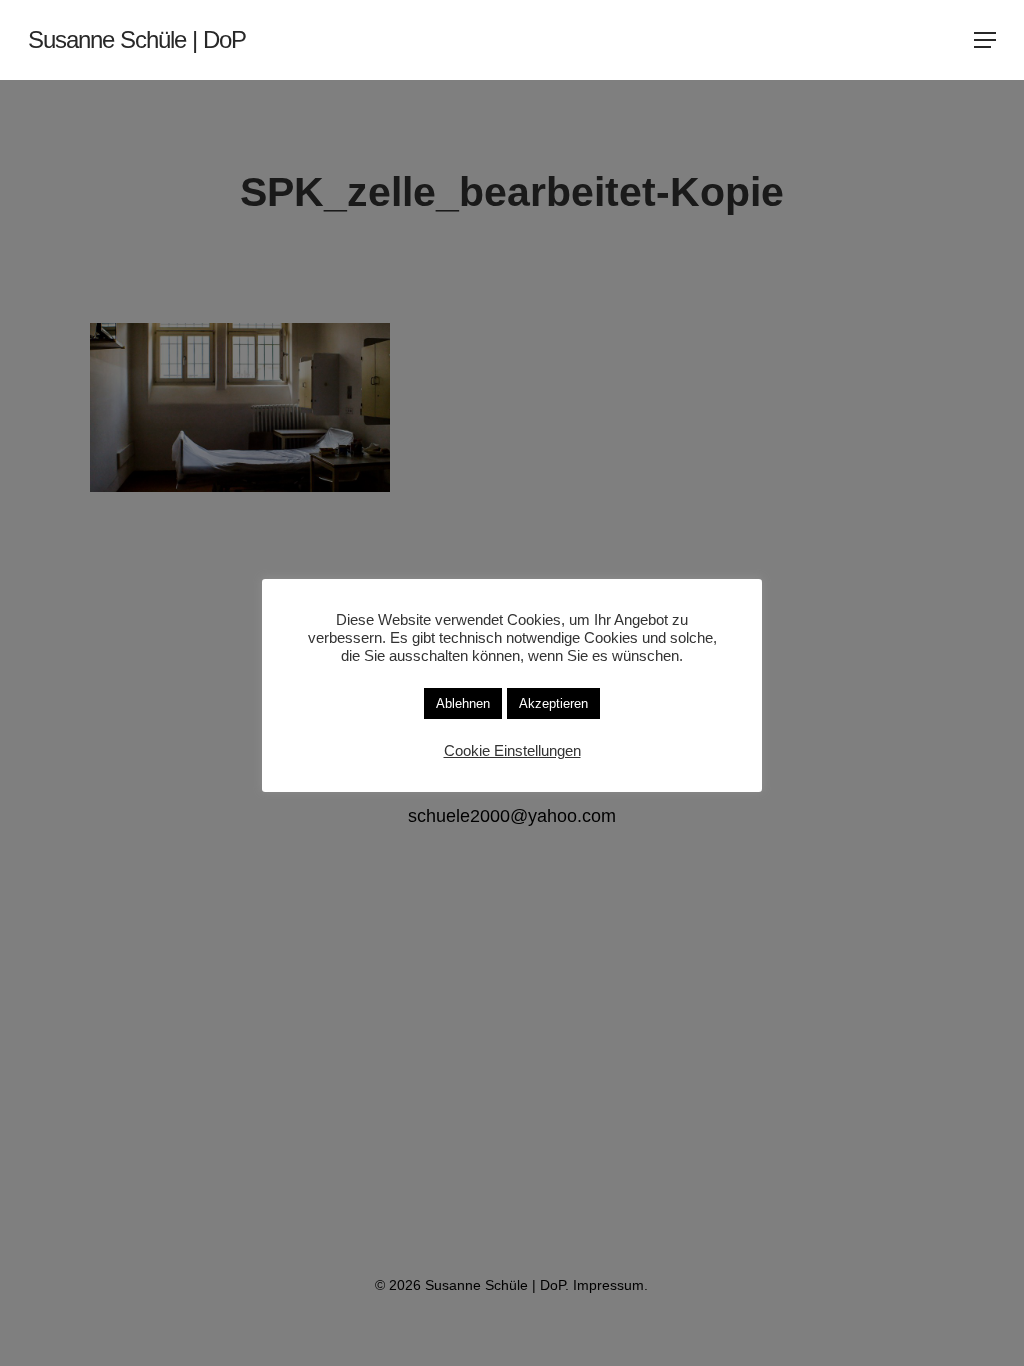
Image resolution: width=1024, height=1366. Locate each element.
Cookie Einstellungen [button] (512, 751)
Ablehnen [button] (463, 703)
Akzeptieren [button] (553, 703)
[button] (985, 40)
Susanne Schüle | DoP (137, 40)
